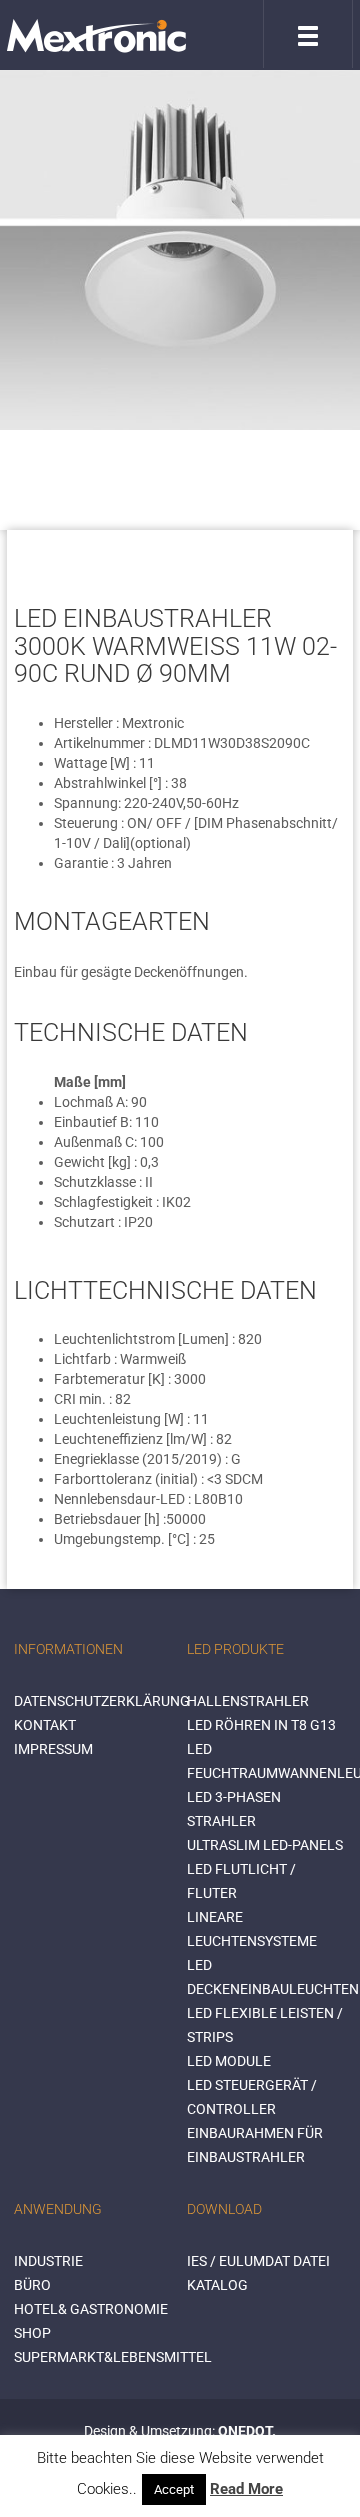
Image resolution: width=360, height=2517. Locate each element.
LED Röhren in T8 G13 (261, 1725)
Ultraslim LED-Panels (265, 1845)
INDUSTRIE (48, 2261)
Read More (246, 2489)
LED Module (229, 2061)
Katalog (217, 2285)
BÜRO (32, 2285)
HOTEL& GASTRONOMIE (91, 2309)
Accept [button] (174, 2489)
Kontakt (45, 1725)
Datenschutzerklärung (102, 1701)
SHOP (32, 2333)
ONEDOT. (247, 2431)
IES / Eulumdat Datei (258, 2261)
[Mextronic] (96, 35)
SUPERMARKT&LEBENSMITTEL (113, 2357)
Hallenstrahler (248, 1701)
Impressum (53, 1749)
